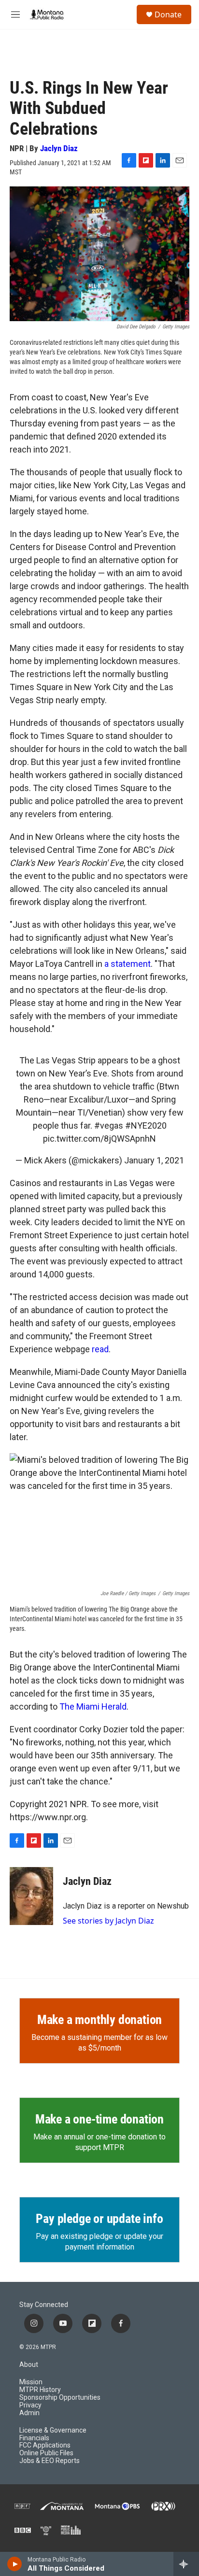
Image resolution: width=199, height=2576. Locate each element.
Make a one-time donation (99, 2119)
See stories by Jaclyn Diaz (108, 1921)
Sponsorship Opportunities (60, 2398)
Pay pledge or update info (99, 2219)
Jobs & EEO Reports (50, 2461)
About (29, 2365)
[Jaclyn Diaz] (31, 1896)
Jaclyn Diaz (59, 148)
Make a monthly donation (99, 2020)
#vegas (109, 1125)
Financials (34, 2438)
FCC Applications (45, 2445)
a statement (128, 964)
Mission (31, 2382)
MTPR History (40, 2390)
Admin (29, 2413)
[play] (15, 2564)
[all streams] (186, 2564)
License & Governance (53, 2430)
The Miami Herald (93, 1706)
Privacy (30, 2405)
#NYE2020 (146, 1125)
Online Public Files (46, 2453)
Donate (168, 14)
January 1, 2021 (154, 1160)
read (100, 1349)
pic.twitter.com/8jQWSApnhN (99, 1139)
